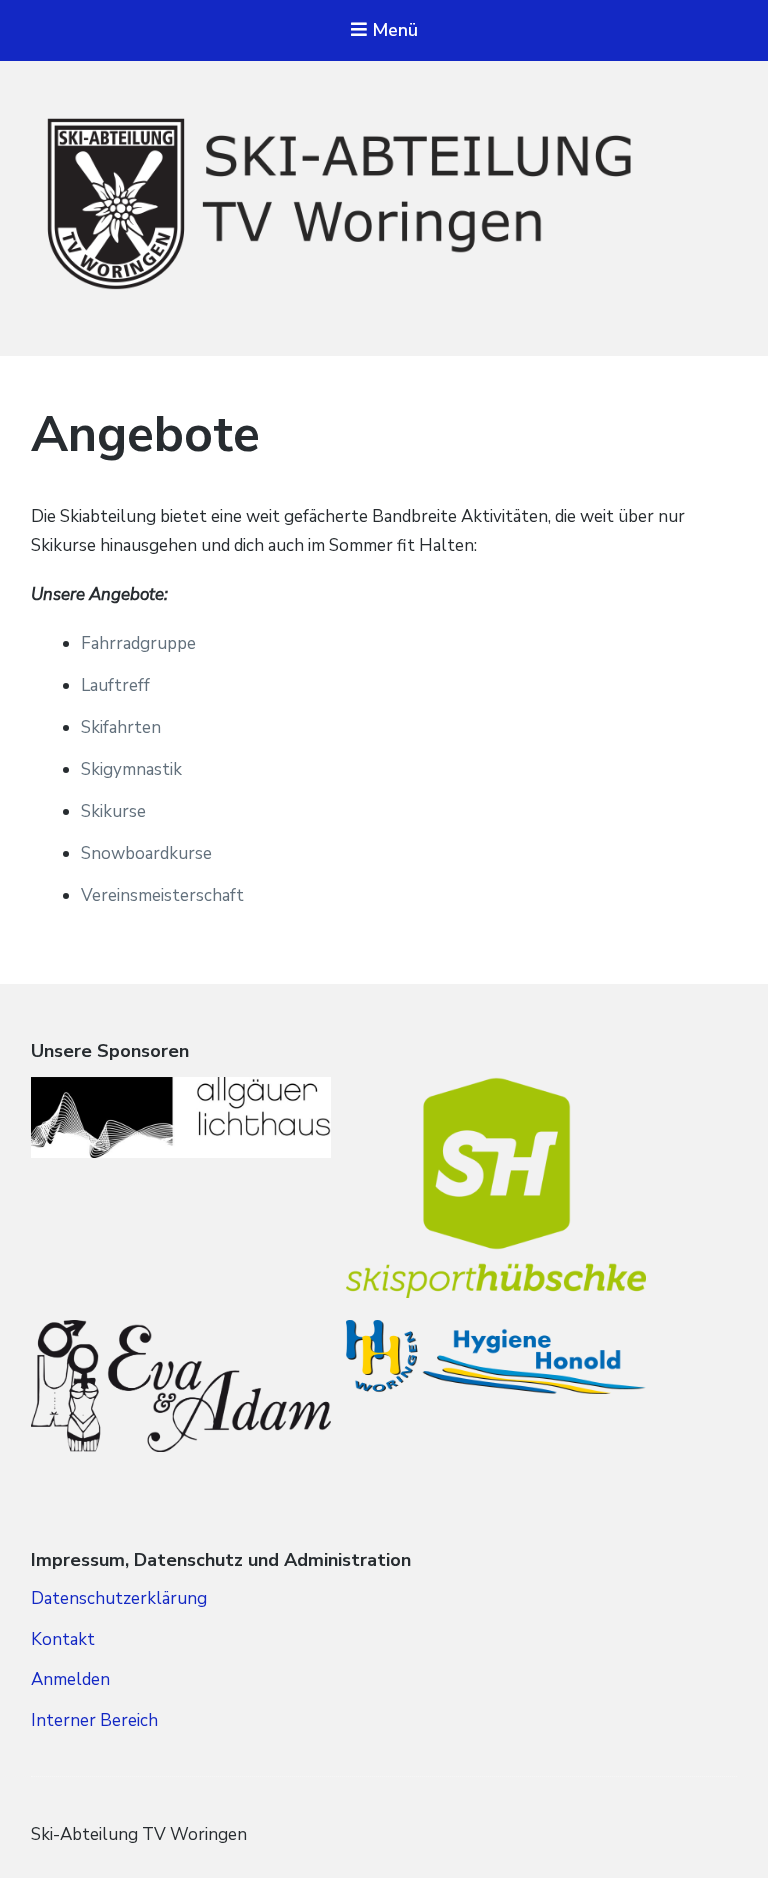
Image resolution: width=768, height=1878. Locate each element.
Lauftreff (115, 685)
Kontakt (63, 1639)
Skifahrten (121, 727)
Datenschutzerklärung (119, 1598)
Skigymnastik (131, 769)
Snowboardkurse (146, 853)
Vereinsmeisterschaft (162, 895)
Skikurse (113, 811)
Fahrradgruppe (138, 643)
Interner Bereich (94, 1720)
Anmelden (70, 1679)
